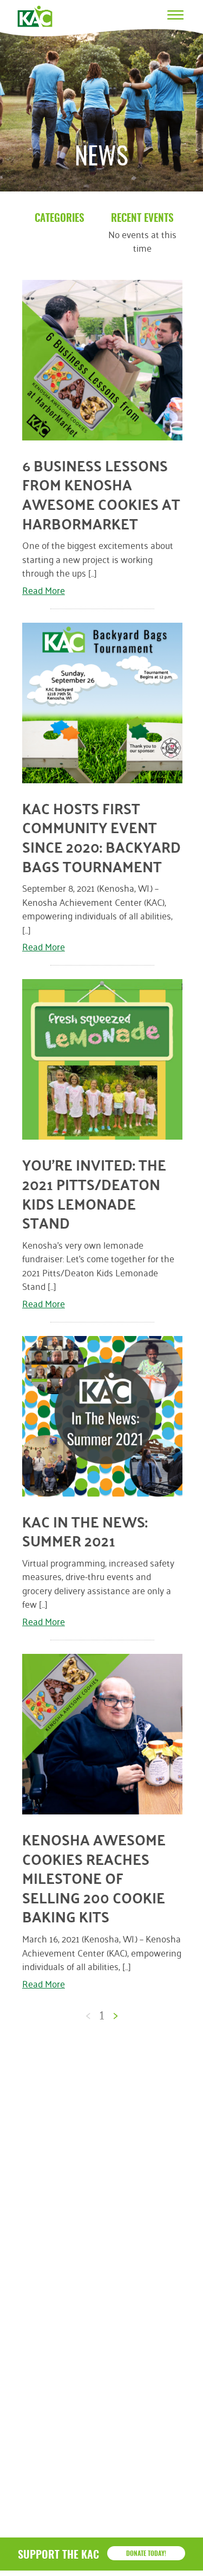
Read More (44, 589)
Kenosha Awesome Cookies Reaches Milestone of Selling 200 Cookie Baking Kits (94, 1878)
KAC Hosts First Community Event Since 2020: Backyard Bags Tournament (101, 837)
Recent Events (142, 219)
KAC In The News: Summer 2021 (85, 1531)
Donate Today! (146, 2554)
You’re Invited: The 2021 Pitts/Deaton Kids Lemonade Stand (94, 1194)
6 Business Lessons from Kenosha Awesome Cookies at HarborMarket (101, 494)
